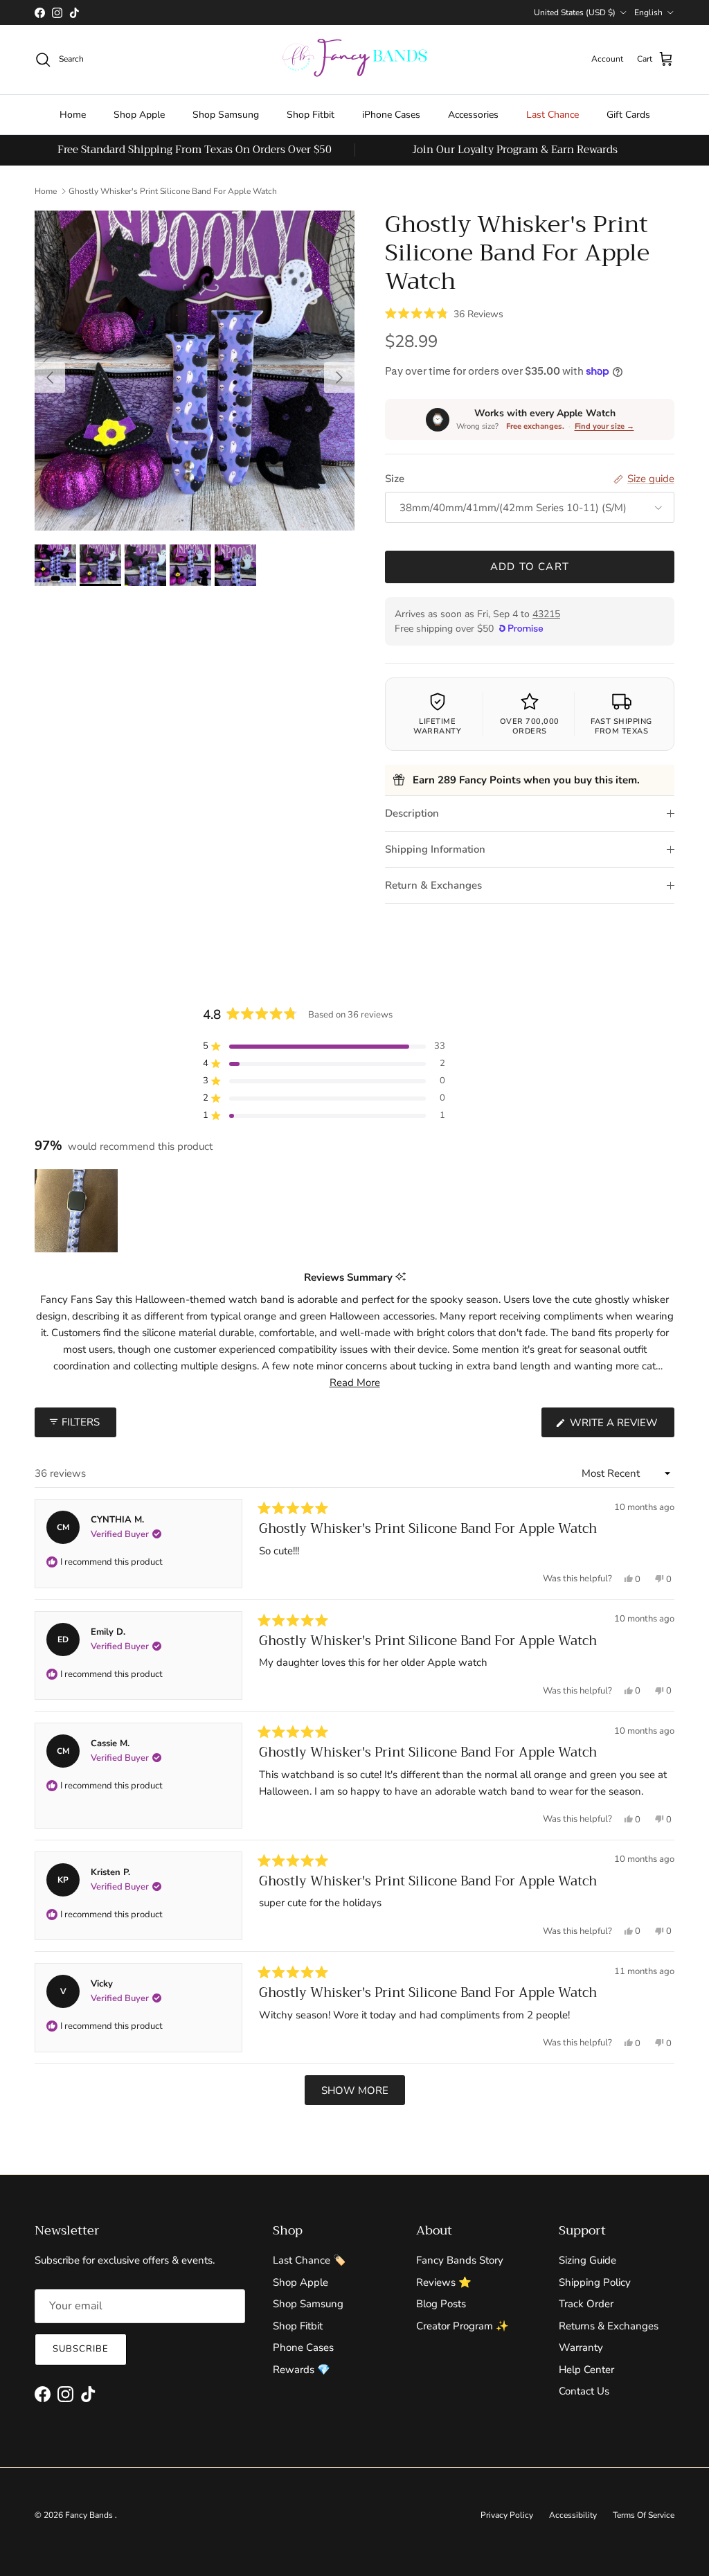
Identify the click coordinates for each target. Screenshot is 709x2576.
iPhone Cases (391, 115)
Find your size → (604, 426)
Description (412, 813)
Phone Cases (303, 2347)
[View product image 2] (100, 565)
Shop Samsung (226, 115)
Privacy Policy (507, 2515)
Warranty (581, 2347)
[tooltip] (401, 1278)
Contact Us (584, 2391)
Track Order (586, 2304)
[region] (78, 1211)
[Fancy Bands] (354, 60)
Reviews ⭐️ (444, 2282)
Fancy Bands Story (460, 2260)
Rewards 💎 (302, 2370)
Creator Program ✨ (463, 2326)
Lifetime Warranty (437, 726)
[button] (444, 313)
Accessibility (573, 2515)
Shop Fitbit (311, 115)
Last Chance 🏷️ (309, 2260)
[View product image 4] (190, 565)
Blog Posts (441, 2304)
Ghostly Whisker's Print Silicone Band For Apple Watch (173, 191)
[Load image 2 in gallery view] (195, 371)
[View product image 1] (55, 565)
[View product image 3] (145, 565)
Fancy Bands (90, 2515)
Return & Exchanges (433, 885)
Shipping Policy (595, 2282)
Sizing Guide (587, 2260)
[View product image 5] (235, 565)
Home (73, 115)
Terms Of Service (644, 2515)
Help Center (586, 2370)
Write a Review (621, 1426)
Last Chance (553, 115)
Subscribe (81, 2349)
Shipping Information (435, 849)
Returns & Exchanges (609, 2326)
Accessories (473, 115)
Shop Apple (139, 115)
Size (395, 479)
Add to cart (530, 567)
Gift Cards (628, 115)
